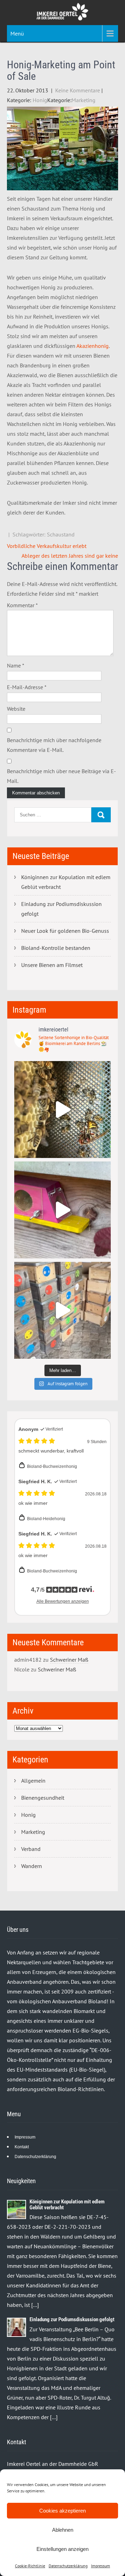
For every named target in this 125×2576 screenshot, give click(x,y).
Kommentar (22, 605)
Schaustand (61, 534)
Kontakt (22, 2147)
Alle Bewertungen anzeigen (63, 1601)
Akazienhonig (93, 346)
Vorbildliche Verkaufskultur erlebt (47, 546)
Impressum (101, 2566)
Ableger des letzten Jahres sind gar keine (70, 556)
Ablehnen (63, 2530)
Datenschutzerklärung (68, 2566)
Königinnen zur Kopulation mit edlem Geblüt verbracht (66, 882)
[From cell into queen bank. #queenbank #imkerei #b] (62, 1110)
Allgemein (33, 1781)
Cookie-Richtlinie (30, 2566)
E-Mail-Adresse (27, 687)
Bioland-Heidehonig (46, 1519)
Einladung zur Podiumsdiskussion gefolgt (61, 909)
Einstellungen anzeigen (62, 2549)
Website (16, 709)
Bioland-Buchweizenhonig (52, 1466)
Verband (31, 1849)
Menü (17, 33)
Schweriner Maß (69, 1660)
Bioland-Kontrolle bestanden (56, 948)
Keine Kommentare (78, 90)
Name (16, 665)
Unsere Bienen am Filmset (52, 965)
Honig (40, 100)
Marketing (84, 100)
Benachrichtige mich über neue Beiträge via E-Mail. (61, 776)
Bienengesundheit (43, 1798)
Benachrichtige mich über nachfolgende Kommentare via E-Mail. (54, 745)
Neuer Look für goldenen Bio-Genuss (65, 931)
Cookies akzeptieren (62, 2511)
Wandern (32, 1866)
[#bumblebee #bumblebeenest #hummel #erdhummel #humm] (62, 1210)
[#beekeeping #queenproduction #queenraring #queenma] (62, 1310)
